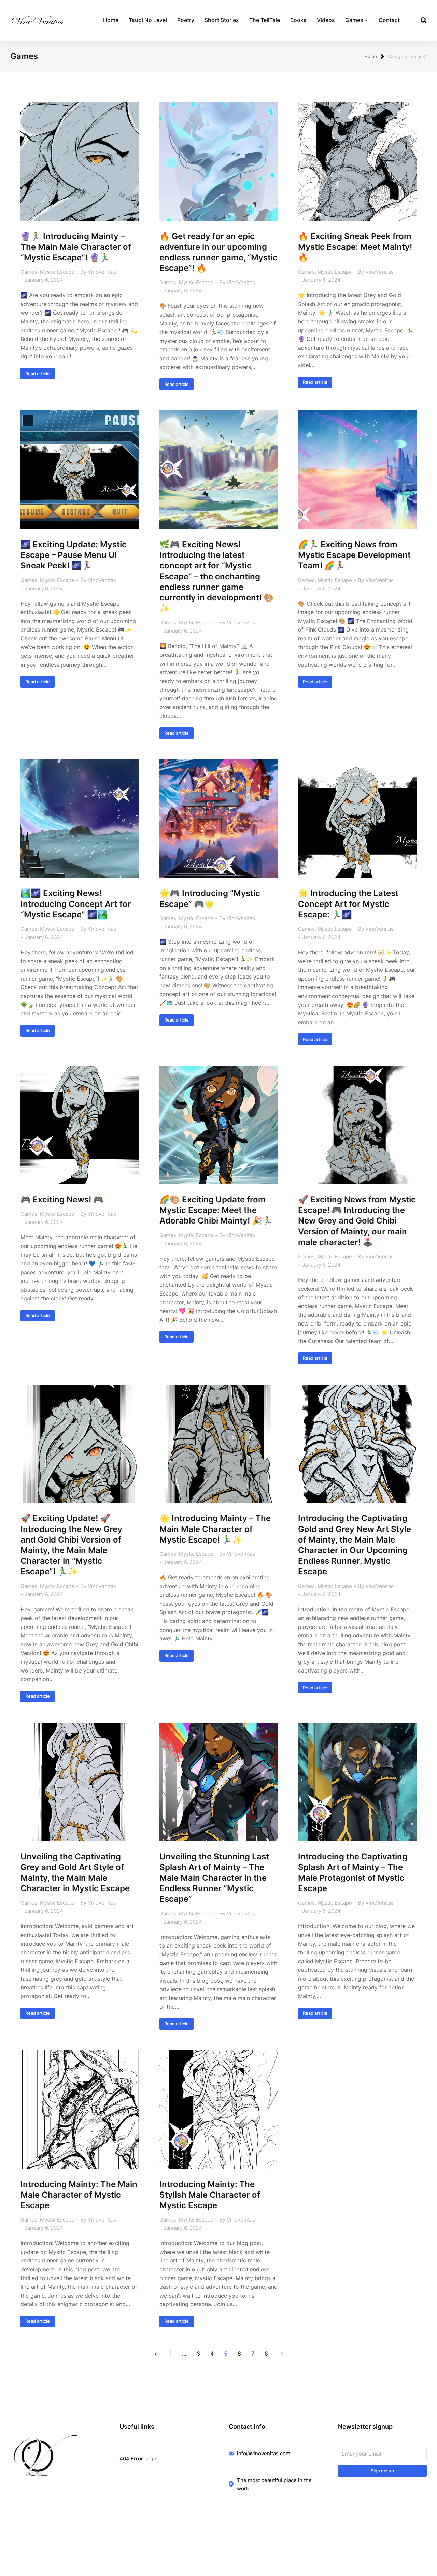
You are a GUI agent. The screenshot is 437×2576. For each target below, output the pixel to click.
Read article (38, 374)
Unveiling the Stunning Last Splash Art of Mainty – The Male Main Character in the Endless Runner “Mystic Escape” (214, 1878)
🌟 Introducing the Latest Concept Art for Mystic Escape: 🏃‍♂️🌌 (348, 904)
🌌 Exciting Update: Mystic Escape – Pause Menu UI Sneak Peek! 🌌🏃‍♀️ (74, 555)
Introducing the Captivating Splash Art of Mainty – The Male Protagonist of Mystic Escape (353, 1873)
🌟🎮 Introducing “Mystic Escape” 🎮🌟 (210, 898)
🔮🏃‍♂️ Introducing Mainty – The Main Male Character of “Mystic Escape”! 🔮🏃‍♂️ (76, 247)
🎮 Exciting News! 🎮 (62, 1199)
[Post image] (80, 162)
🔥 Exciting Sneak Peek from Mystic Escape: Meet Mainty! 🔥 (355, 247)
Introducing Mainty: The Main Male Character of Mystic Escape (79, 2195)
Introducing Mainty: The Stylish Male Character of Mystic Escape (210, 2195)
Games (29, 272)
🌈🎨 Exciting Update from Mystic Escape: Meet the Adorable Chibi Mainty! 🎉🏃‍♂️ (216, 1210)
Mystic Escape (57, 272)
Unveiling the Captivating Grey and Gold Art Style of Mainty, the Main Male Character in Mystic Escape (75, 1873)
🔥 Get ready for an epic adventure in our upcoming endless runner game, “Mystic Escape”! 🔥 (218, 252)
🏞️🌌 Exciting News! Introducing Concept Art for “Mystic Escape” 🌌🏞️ (76, 904)
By (98, 272)
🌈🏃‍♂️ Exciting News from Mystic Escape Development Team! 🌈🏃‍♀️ (354, 555)
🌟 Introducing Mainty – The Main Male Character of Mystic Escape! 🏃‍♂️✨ (215, 1529)
